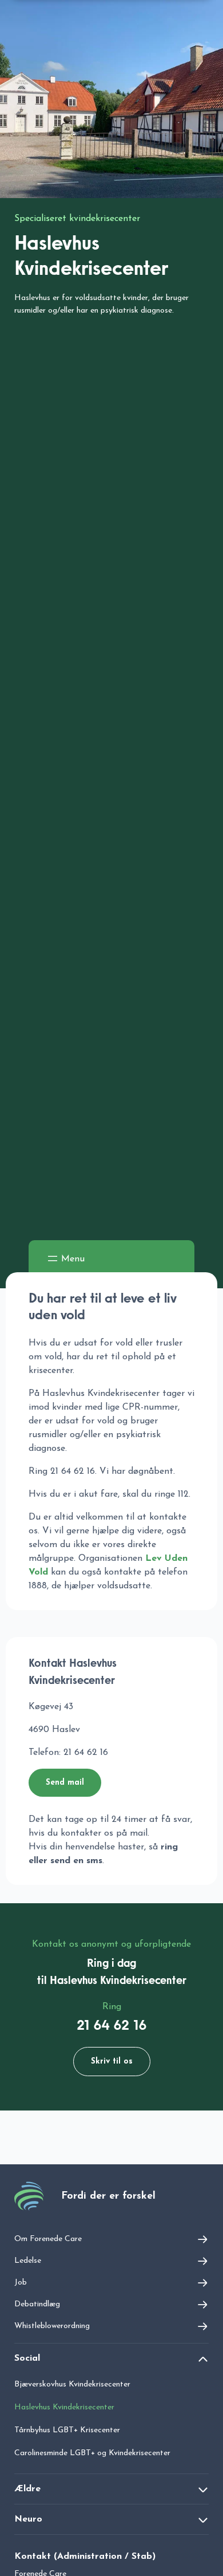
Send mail (65, 1783)
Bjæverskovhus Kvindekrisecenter (72, 2384)
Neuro (28, 2519)
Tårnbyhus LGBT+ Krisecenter (67, 2430)
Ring (112, 2007)
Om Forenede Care (48, 2239)
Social (27, 2358)
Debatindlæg (37, 2304)
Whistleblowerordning (52, 2326)
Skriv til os (112, 2062)
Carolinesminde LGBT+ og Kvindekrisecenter (92, 2453)
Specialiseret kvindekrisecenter (77, 219)
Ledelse (28, 2261)
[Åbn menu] (65, 1259)
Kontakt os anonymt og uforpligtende (111, 1944)
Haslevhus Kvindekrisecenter (64, 2407)
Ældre (27, 2489)
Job (21, 2283)
